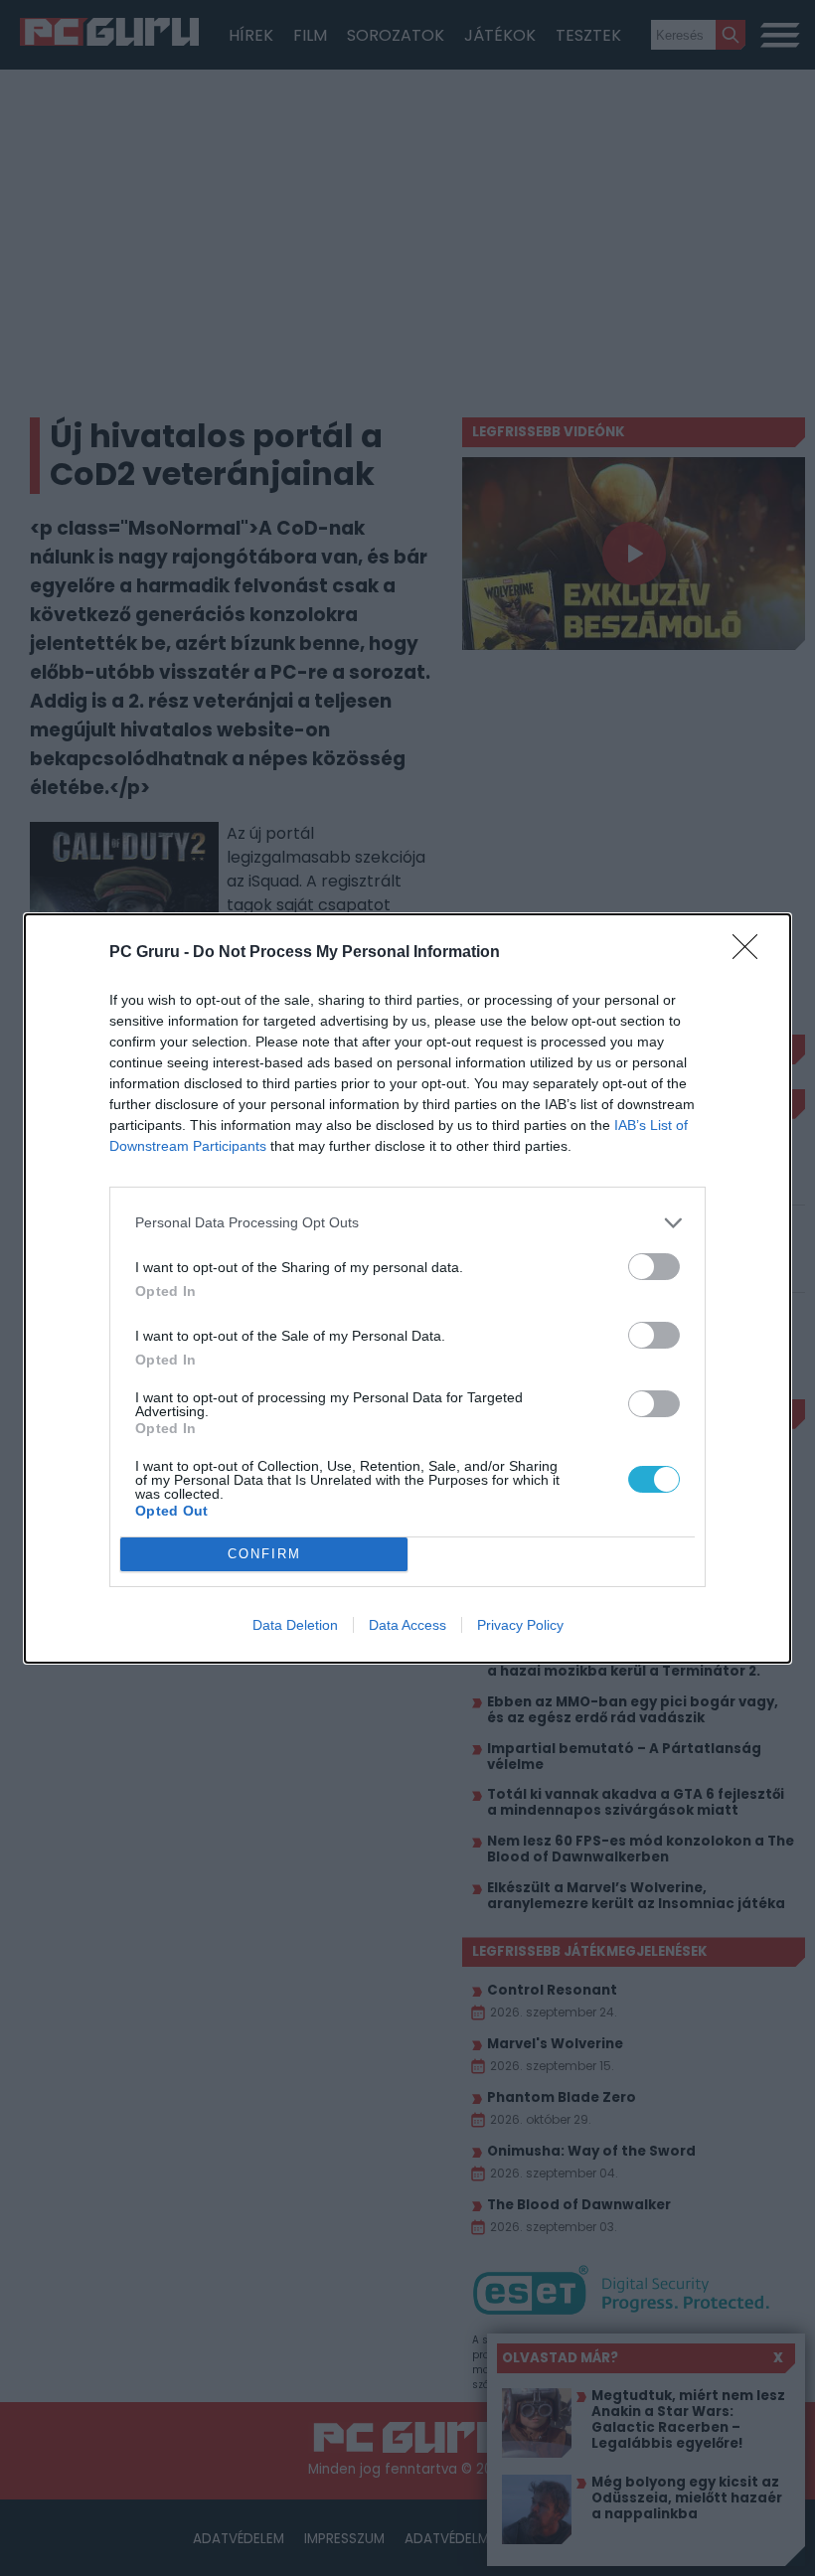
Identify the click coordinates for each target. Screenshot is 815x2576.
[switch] (654, 1267)
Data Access (407, 1625)
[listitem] (407, 1223)
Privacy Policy (520, 1625)
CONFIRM (264, 1554)
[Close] (751, 953)
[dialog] (407, 1288)
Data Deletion (295, 1625)
